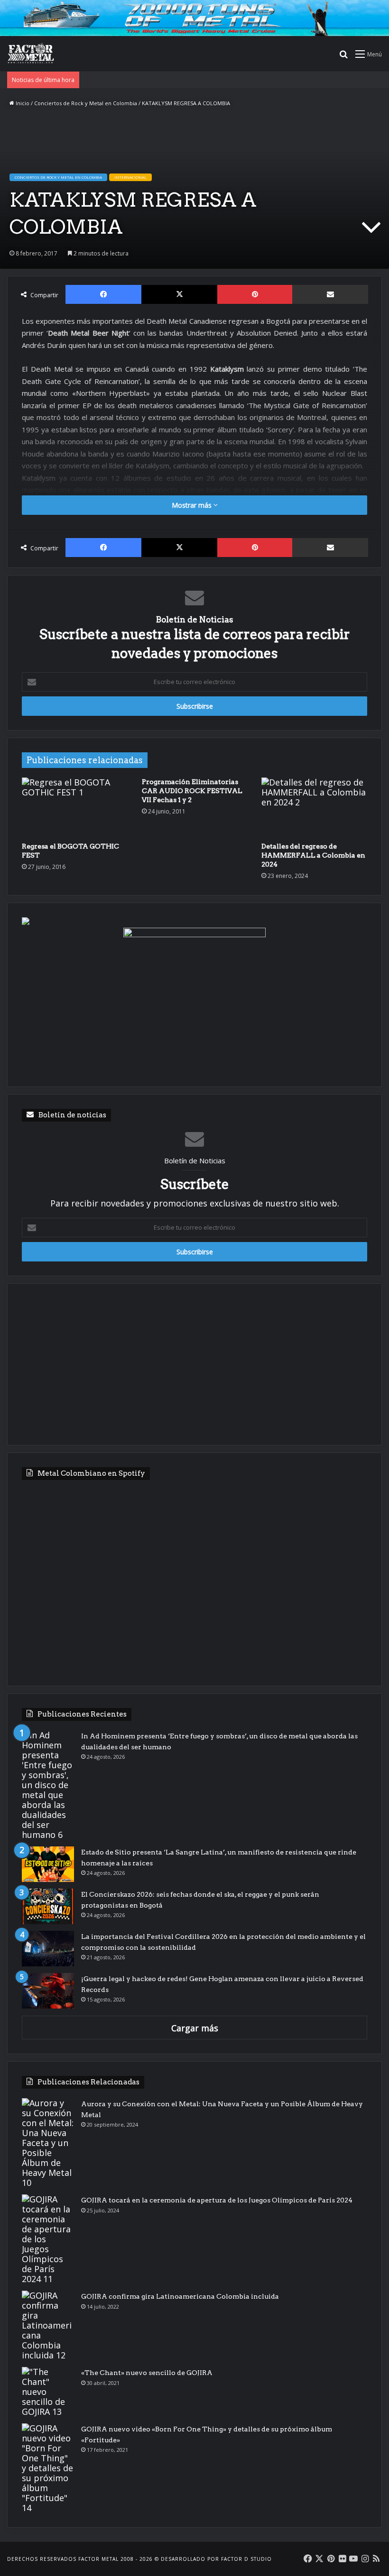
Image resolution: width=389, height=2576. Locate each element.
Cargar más (195, 2028)
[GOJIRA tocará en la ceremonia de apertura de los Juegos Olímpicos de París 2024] (48, 2239)
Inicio (22, 103)
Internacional (130, 177)
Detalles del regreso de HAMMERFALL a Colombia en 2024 (313, 855)
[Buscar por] (343, 57)
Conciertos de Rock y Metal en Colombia (86, 103)
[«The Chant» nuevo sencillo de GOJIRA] (48, 2392)
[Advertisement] (194, 1364)
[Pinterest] (255, 294)
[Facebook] (103, 294)
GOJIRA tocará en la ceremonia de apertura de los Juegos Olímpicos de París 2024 (217, 2200)
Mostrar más (193, 505)
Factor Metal (98, 2559)
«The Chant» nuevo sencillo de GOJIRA (147, 2373)
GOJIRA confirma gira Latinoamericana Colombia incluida (180, 2296)
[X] (179, 294)
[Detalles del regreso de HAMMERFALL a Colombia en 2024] (314, 807)
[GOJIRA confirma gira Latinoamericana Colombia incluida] (48, 2325)
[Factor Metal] (31, 54)
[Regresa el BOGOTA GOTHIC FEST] (75, 807)
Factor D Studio (246, 2559)
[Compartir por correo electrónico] (330, 294)
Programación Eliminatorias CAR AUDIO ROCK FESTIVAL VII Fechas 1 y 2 (192, 791)
